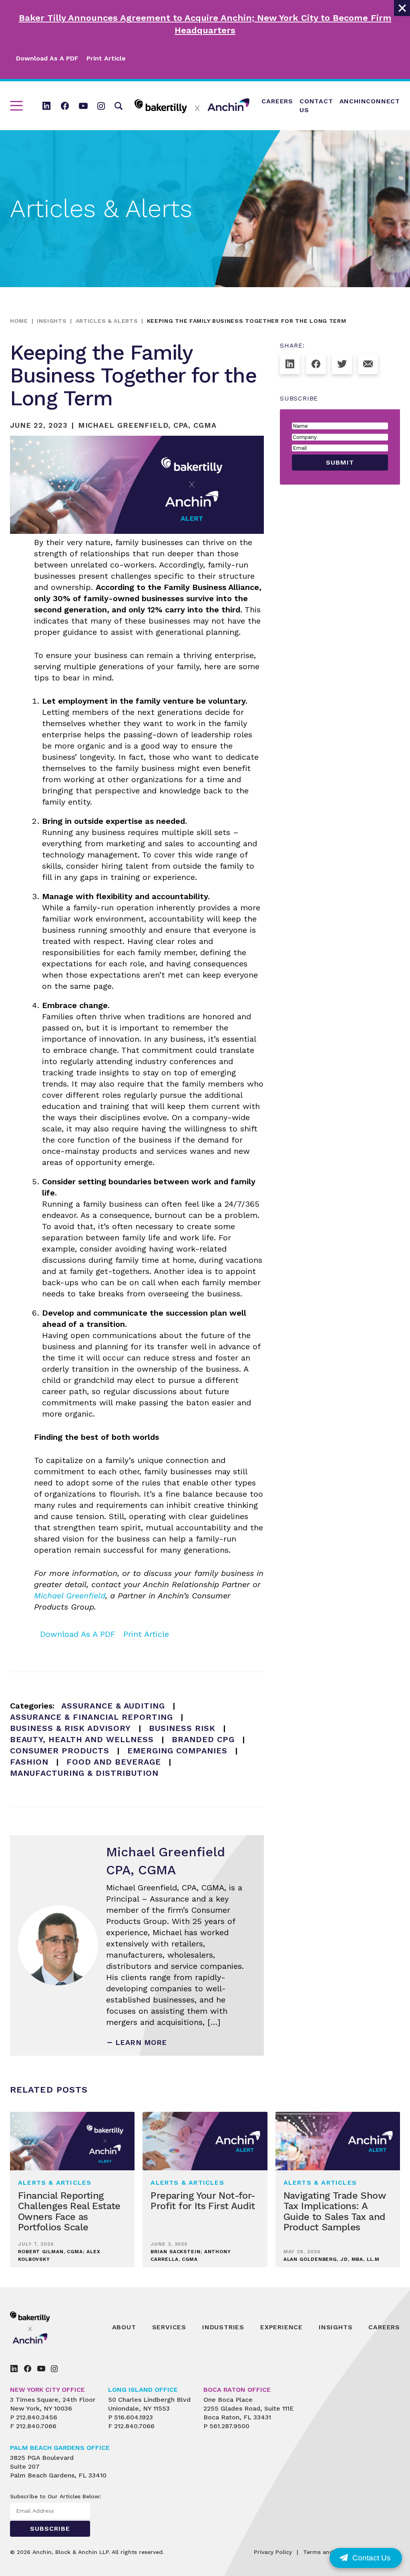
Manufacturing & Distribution (84, 1773)
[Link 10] (192, 106)
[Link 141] (290, 364)
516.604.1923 (134, 2417)
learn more (141, 2042)
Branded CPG (203, 1739)
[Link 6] (65, 106)
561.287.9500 (229, 2426)
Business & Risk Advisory (70, 1728)
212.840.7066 (36, 2426)
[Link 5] (46, 106)
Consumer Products (60, 1751)
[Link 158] (54, 2369)
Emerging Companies (177, 1751)
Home (19, 321)
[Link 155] (14, 2369)
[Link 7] (83, 106)
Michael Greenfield (70, 1596)
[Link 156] (28, 2369)
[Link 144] (368, 364)
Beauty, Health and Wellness (82, 1739)
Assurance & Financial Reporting (91, 1717)
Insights (52, 321)
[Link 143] (342, 364)
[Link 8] (101, 106)
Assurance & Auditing (113, 1706)
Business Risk (182, 1728)
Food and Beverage (114, 1762)
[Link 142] (316, 364)
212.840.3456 (37, 2417)
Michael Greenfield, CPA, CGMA (147, 425)
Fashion (29, 1762)
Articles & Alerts (107, 321)
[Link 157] (41, 2369)
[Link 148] (48, 2327)
